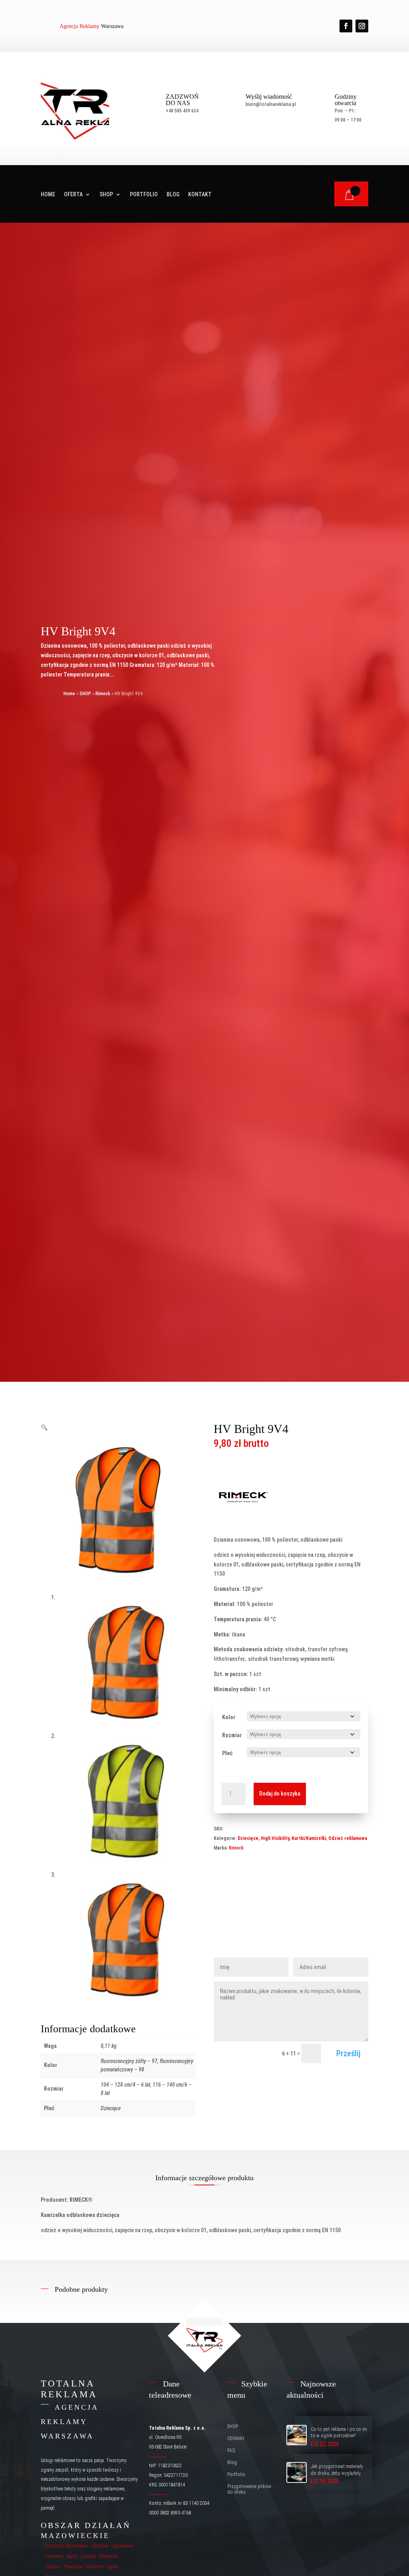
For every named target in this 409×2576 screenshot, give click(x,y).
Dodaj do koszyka (280, 1794)
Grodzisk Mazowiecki (67, 2546)
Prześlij (348, 2053)
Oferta (73, 195)
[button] (44, 1427)
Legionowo (123, 2546)
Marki (72, 2556)
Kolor (229, 1717)
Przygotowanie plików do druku (249, 2489)
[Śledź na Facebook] (346, 26)
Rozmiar (232, 1735)
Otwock (88, 2556)
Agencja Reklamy (79, 26)
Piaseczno (109, 2556)
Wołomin (95, 2567)
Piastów (53, 2567)
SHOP (106, 195)
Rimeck (103, 694)
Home (48, 195)
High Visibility (275, 1838)
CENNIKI (236, 2438)
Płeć (227, 1753)
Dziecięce (248, 1838)
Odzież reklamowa (348, 1838)
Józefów (100, 2546)
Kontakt (200, 195)
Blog (173, 195)
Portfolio (144, 195)
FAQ (231, 2450)
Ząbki (113, 2567)
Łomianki (55, 2556)
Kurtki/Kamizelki (309, 1838)
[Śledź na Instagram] (362, 26)
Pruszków (73, 2567)
